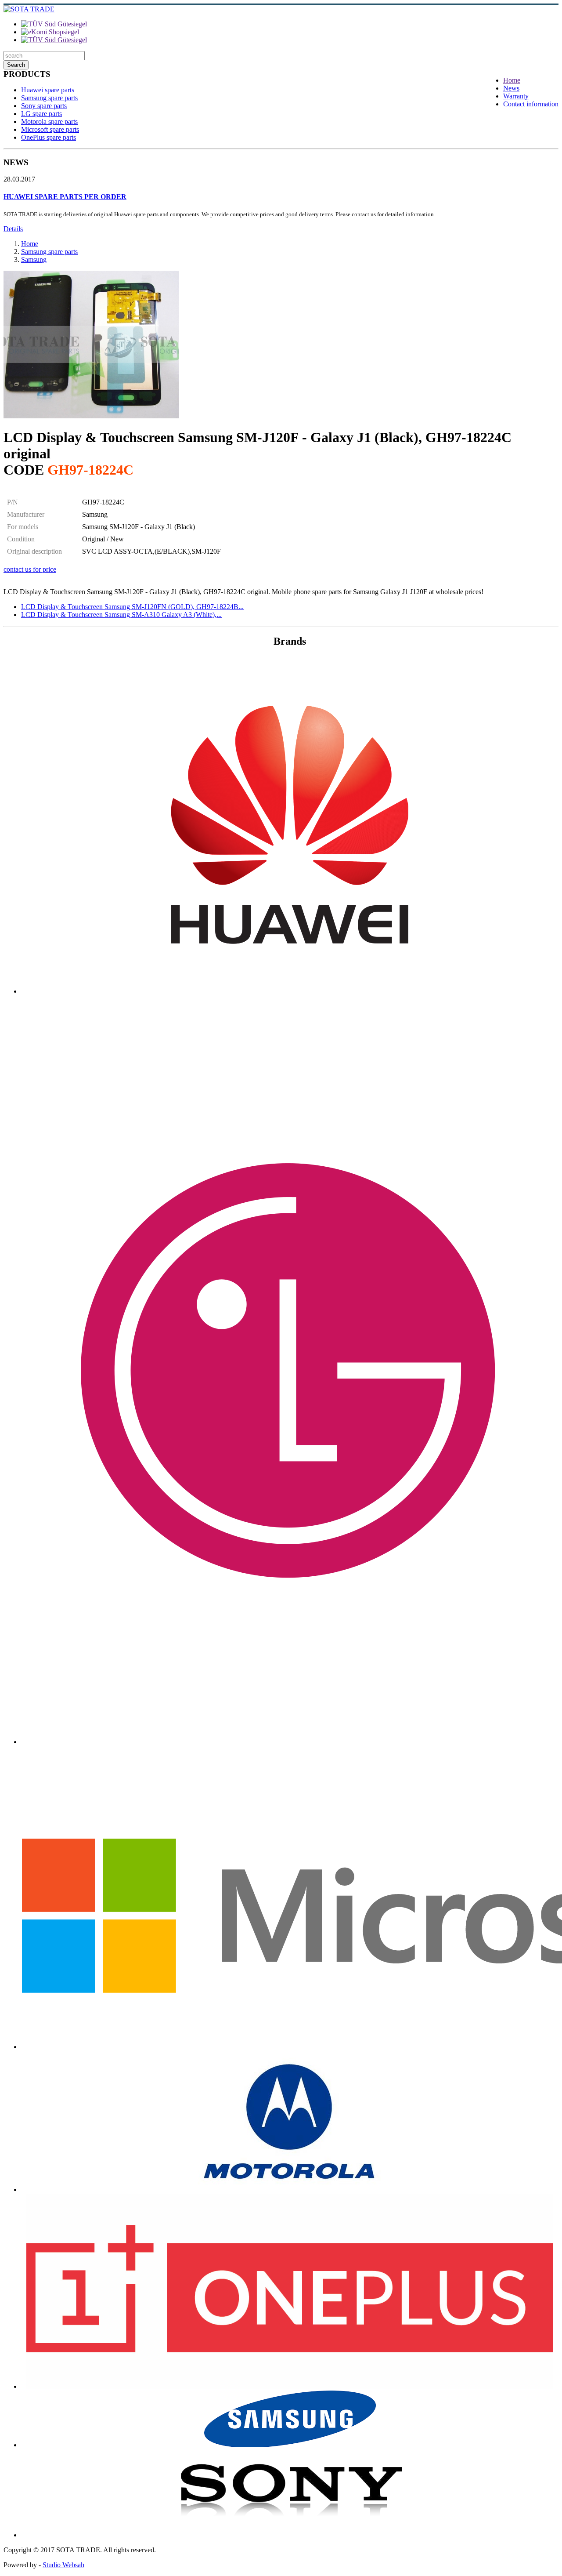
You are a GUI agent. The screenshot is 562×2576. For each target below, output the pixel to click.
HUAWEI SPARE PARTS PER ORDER (65, 197)
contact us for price (30, 569)
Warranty (516, 96)
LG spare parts (41, 114)
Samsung (34, 259)
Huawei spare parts (48, 90)
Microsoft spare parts (50, 129)
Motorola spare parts (49, 122)
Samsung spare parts (49, 98)
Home (512, 80)
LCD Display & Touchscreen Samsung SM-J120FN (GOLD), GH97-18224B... (132, 607)
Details (13, 229)
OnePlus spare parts (49, 137)
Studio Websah (63, 2565)
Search (16, 65)
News (511, 88)
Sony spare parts (44, 106)
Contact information (531, 104)
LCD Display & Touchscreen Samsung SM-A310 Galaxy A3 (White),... (121, 615)
